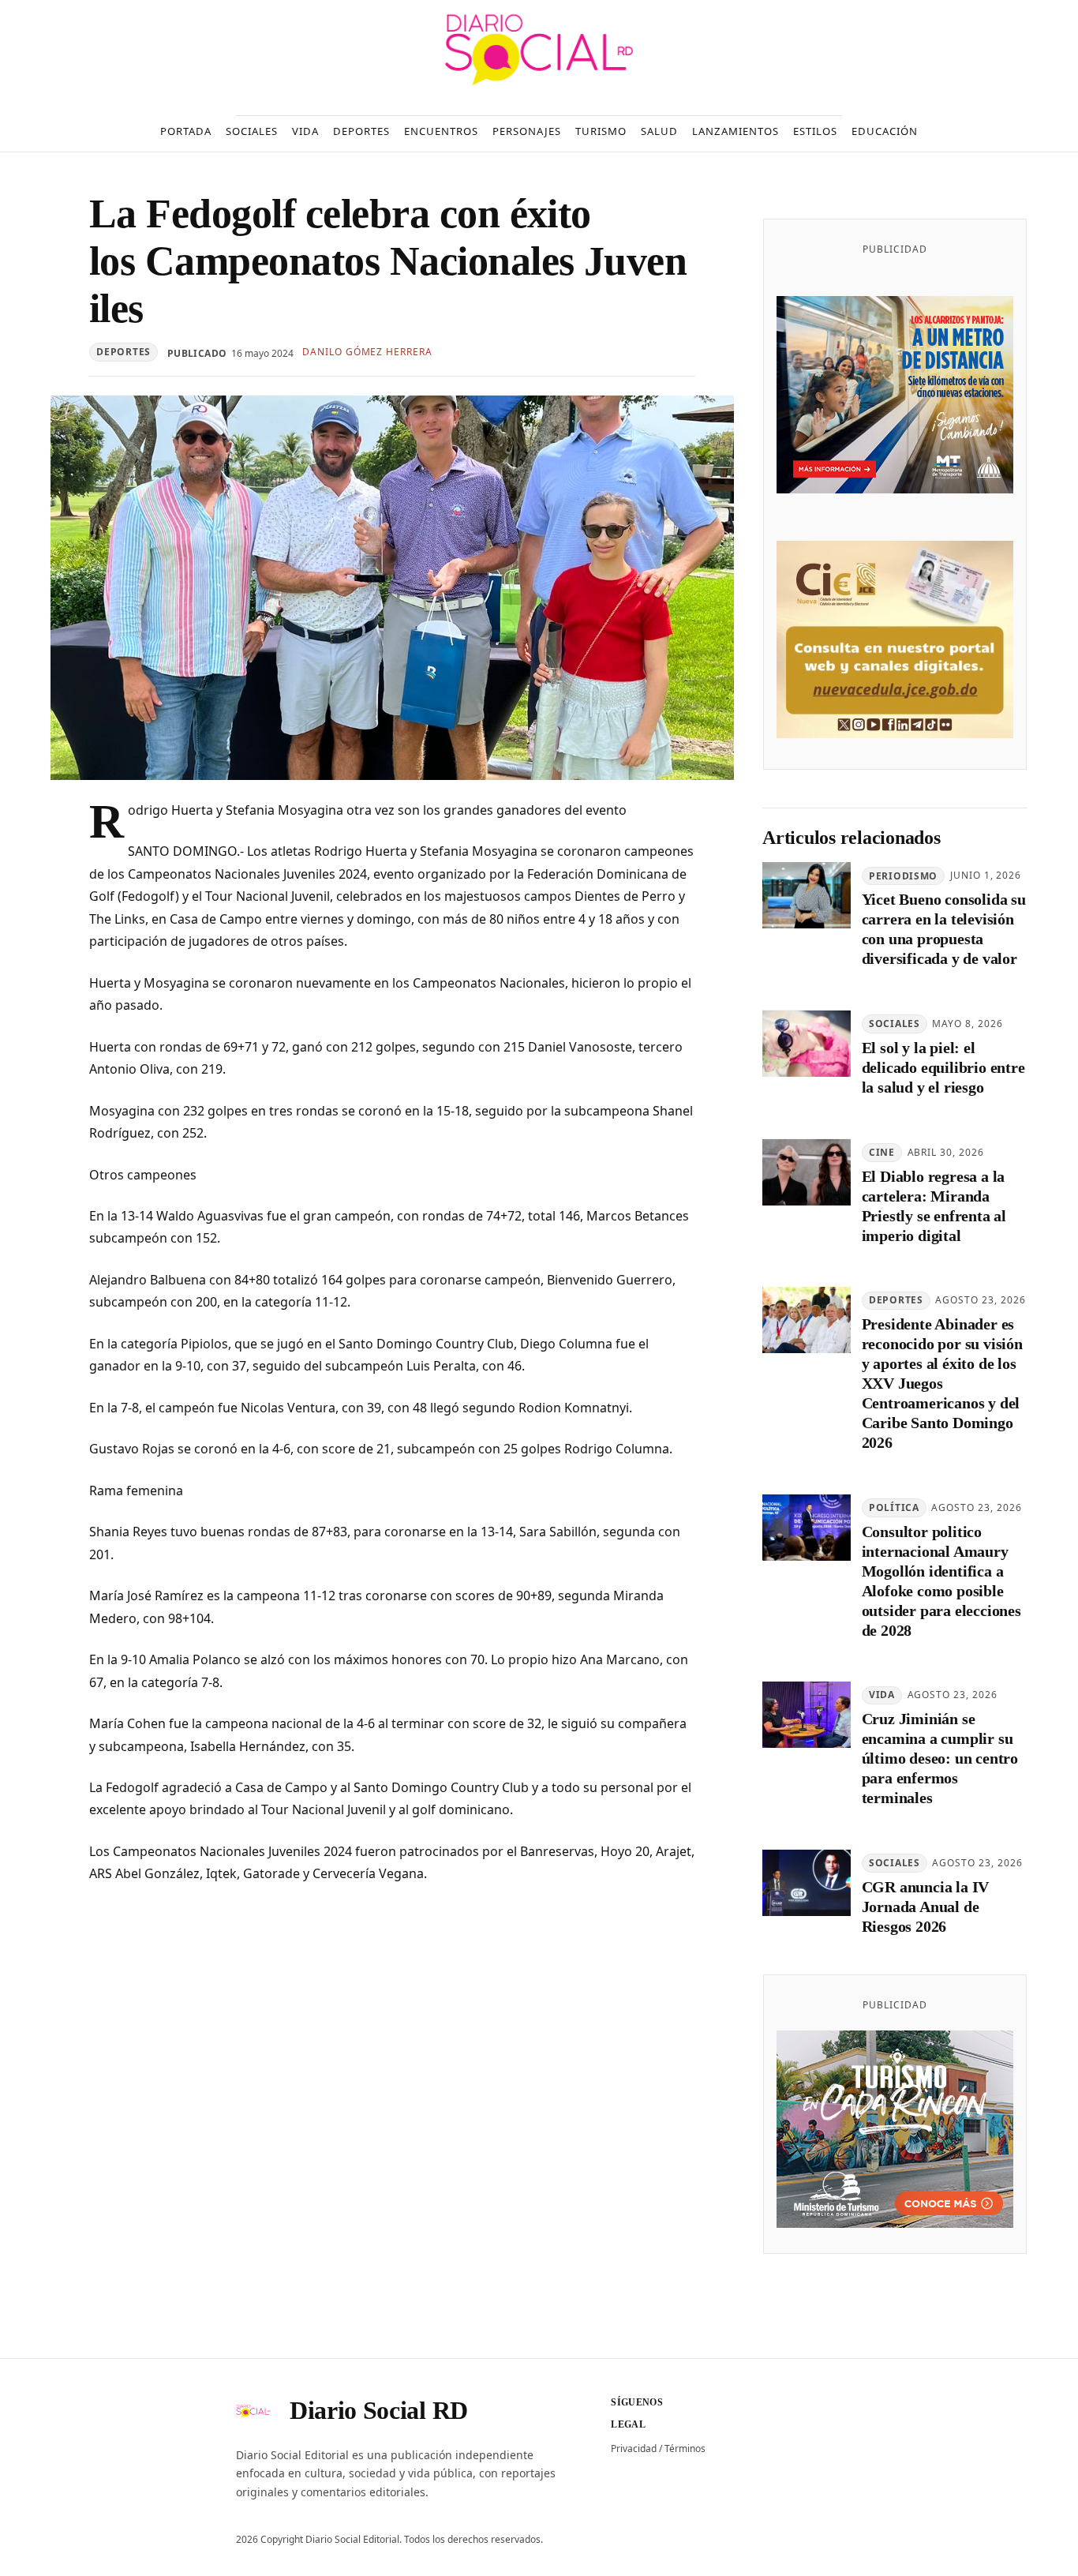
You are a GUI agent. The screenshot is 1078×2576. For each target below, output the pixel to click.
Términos (685, 2449)
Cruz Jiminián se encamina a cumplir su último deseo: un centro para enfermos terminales (940, 1759)
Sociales (895, 1024)
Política (894, 1508)
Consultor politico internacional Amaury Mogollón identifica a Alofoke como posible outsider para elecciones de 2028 (941, 1581)
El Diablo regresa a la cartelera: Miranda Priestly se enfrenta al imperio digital (934, 1206)
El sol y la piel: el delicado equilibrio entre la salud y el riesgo (943, 1068)
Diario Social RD (379, 2410)
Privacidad (634, 2449)
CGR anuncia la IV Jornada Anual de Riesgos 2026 (926, 1907)
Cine (882, 1152)
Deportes (124, 352)
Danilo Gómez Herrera (367, 352)
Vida (882, 1695)
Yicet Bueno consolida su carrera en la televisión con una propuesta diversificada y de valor (944, 930)
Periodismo (903, 876)
